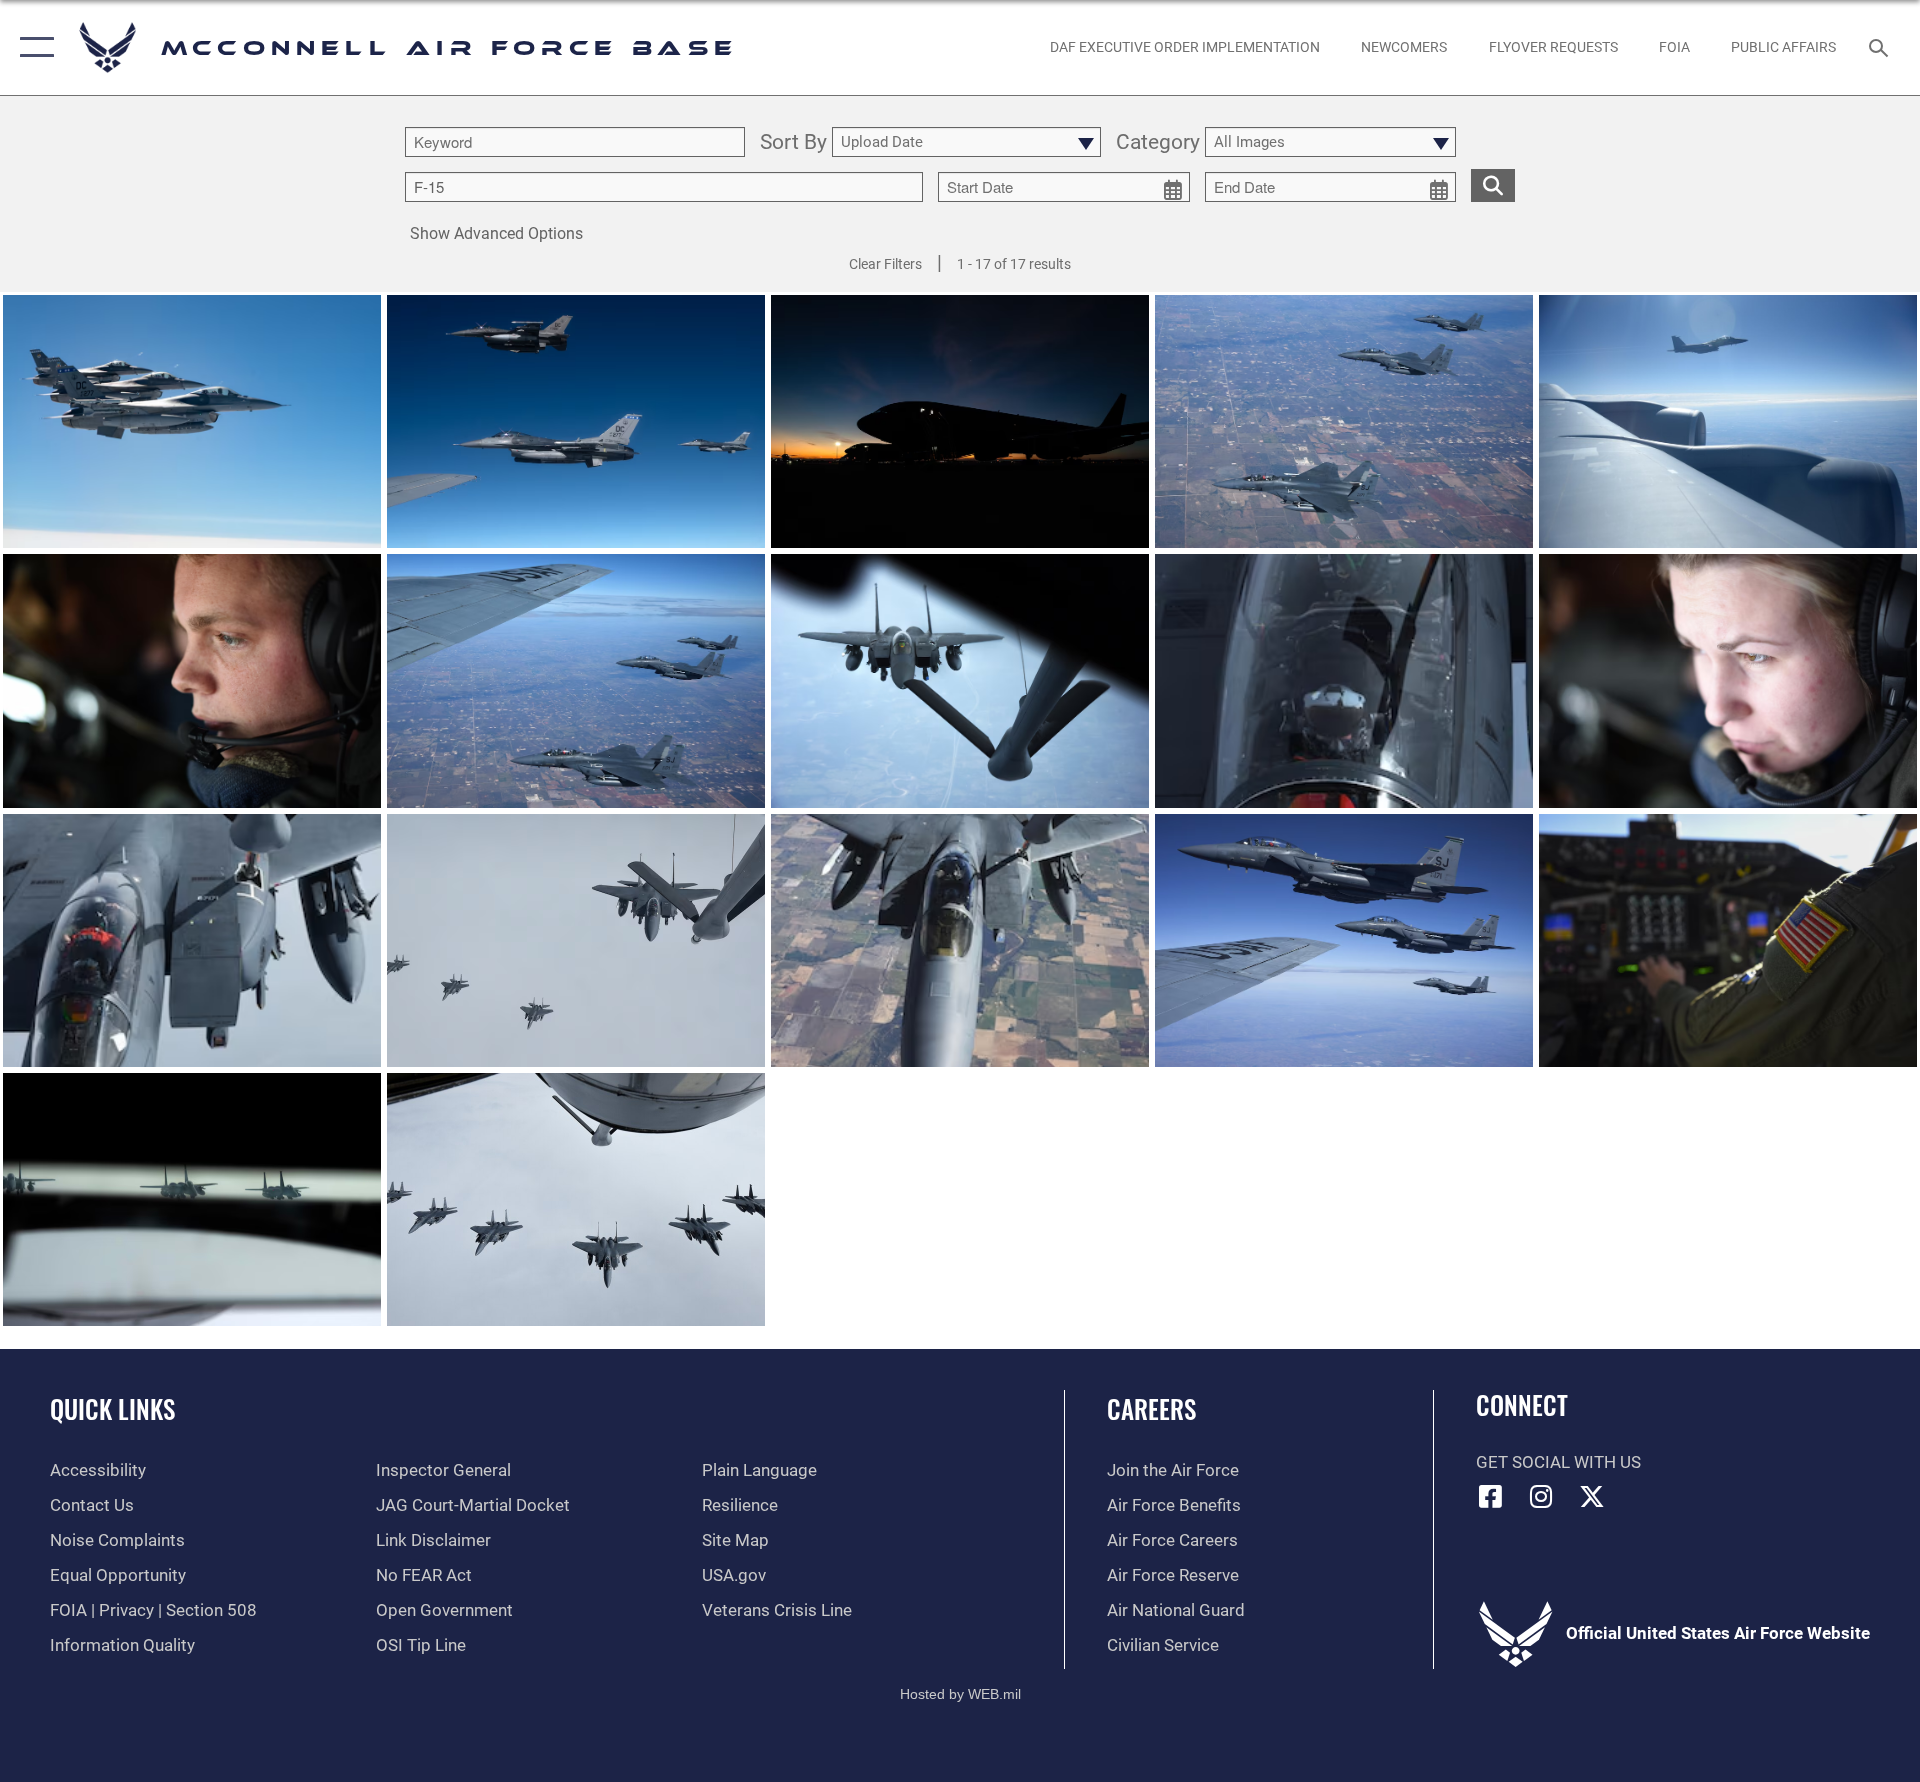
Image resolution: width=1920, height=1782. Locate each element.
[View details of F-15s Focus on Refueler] (1344, 421)
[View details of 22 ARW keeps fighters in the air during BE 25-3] (192, 421)
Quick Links (112, 1408)
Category (1158, 143)
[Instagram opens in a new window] (1541, 1496)
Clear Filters (885, 264)
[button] (32, 47)
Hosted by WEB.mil (960, 1694)
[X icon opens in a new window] (1592, 1496)
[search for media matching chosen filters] (1493, 185)
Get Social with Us (1558, 1462)
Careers (1151, 1408)
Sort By (793, 143)
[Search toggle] (1880, 47)
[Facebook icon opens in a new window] (1491, 1496)
